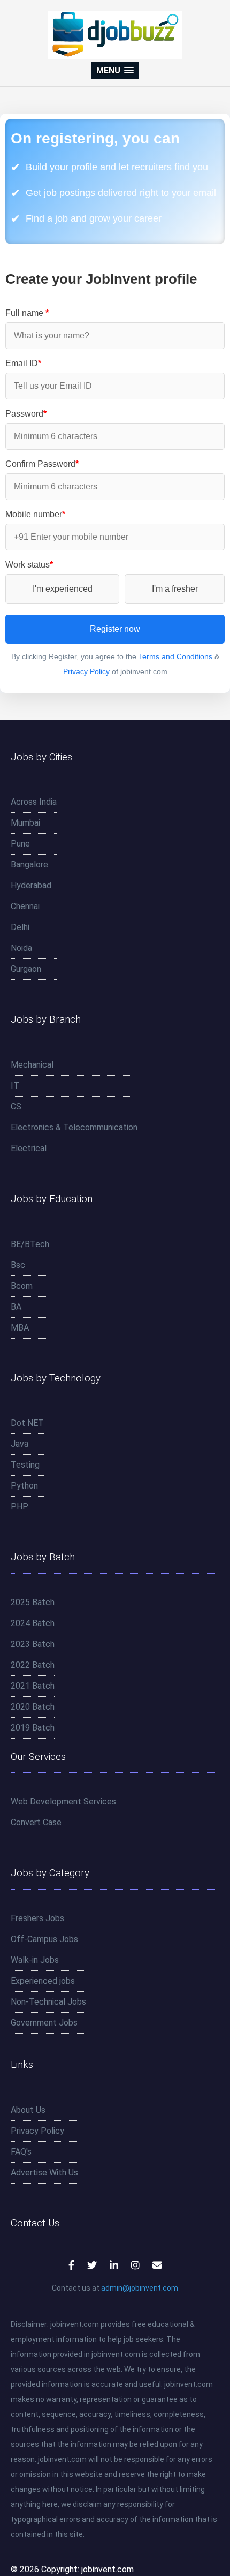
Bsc (18, 1265)
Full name (27, 313)
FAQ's (21, 2152)
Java (20, 1444)
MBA (20, 1328)
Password (26, 414)
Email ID (23, 363)
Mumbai (25, 823)
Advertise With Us (44, 2173)
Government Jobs (44, 2023)
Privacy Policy (86, 671)
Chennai (25, 906)
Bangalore (29, 864)
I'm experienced (63, 589)
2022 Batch (33, 1665)
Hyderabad (31, 885)
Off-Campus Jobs (44, 1939)
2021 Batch (33, 1686)
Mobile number (35, 514)
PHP (20, 1506)
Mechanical (32, 1065)
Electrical (29, 1148)
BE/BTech (30, 1244)
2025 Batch (33, 1602)
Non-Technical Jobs (48, 2002)
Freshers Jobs (37, 1918)
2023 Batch (33, 1644)
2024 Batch (33, 1623)
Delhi (20, 927)
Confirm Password (42, 464)
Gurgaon (26, 969)
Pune (20, 844)
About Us (28, 2110)
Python (24, 1486)
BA (16, 1307)
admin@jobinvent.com (140, 2288)
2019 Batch (33, 1728)
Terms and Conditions (175, 656)
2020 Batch (33, 1707)
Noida (21, 948)
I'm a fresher (175, 589)
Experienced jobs (43, 1981)
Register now (115, 629)
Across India (34, 802)
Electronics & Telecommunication (74, 1127)
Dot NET (27, 1423)
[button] (115, 70)
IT (15, 1086)
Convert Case (36, 1822)
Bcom (22, 1286)
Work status (29, 565)
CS (16, 1106)
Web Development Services (63, 1801)
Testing (25, 1465)
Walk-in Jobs (35, 1960)
